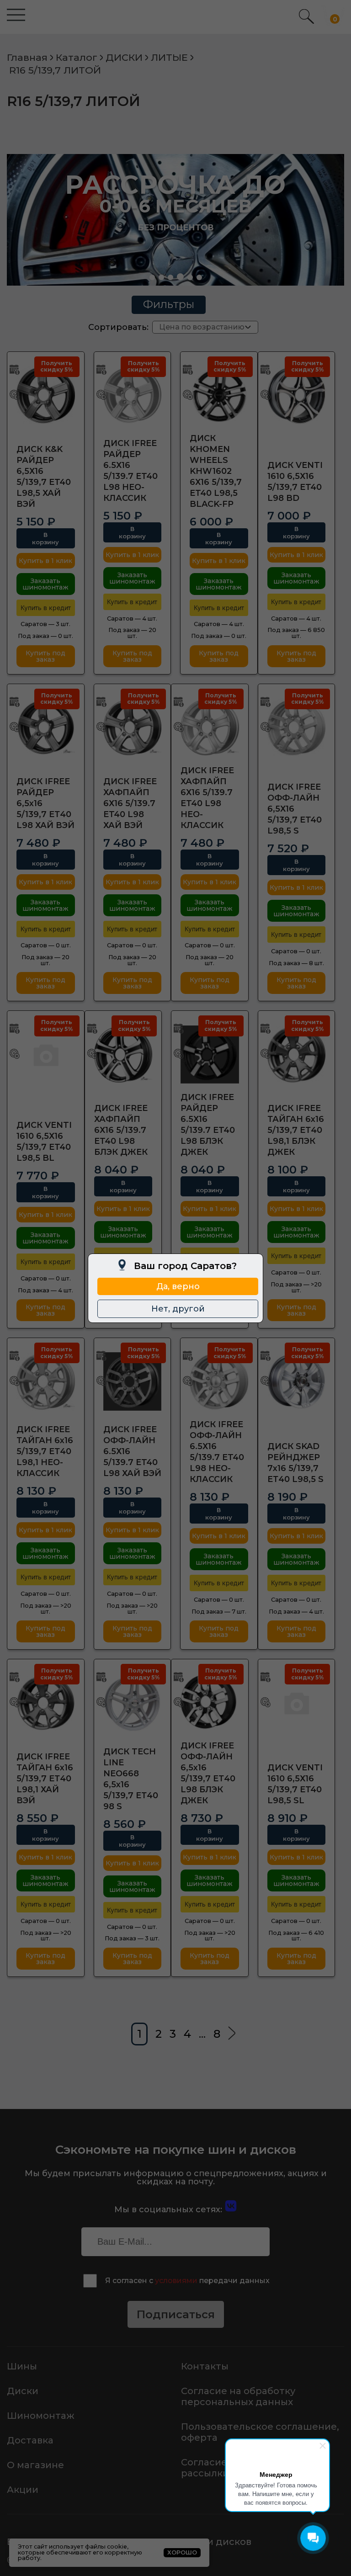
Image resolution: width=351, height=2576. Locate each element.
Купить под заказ (45, 656)
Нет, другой (178, 1309)
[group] (175, 220)
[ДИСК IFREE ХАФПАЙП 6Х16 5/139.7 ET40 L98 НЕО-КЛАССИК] (210, 728)
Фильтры (169, 304)
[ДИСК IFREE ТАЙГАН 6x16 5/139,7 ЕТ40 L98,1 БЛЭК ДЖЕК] (297, 1054)
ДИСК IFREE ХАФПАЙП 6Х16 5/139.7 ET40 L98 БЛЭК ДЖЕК (121, 1130)
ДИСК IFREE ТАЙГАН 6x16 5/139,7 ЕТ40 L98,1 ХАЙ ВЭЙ (45, 1779)
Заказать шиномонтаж (45, 584)
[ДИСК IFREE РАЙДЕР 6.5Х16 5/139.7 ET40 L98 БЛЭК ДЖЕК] (210, 1054)
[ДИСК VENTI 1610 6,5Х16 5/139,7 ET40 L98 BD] (297, 395)
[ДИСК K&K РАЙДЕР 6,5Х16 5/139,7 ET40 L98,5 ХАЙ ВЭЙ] (46, 395)
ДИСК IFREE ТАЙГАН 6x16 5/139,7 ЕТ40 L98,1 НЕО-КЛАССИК (45, 1451)
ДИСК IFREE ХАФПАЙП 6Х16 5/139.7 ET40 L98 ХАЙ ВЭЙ (130, 803)
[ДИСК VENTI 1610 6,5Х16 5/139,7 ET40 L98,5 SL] (297, 1703)
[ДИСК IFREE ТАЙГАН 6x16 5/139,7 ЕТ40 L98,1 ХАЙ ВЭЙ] (46, 1703)
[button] (152, 277)
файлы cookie (106, 2547)
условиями (176, 2281)
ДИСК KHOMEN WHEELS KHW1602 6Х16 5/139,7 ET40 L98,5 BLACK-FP (216, 471)
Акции (23, 2490)
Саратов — (45, 624)
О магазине (35, 2465)
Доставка (30, 2440)
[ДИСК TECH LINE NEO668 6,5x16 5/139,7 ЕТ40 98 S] (133, 1703)
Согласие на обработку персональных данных (238, 2396)
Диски (23, 2391)
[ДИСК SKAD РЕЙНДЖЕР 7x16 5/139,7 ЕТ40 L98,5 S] (297, 1381)
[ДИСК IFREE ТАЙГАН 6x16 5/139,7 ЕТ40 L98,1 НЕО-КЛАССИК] (46, 1381)
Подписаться (176, 2314)
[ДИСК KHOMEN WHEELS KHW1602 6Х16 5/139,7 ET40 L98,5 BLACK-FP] (219, 395)
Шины (22, 2366)
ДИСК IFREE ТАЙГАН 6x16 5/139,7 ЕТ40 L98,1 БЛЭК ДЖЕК (296, 1130)
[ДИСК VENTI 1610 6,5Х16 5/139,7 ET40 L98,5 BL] (46, 1054)
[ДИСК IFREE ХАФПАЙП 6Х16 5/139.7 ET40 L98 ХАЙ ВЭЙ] (133, 728)
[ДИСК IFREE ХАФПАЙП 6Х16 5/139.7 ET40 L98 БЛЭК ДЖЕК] (123, 1054)
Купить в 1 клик (45, 561)
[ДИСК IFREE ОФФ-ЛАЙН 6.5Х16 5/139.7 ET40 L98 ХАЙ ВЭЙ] (133, 1381)
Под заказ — (45, 636)
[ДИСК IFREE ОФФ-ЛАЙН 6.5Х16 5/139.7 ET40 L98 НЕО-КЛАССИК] (219, 1381)
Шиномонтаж (41, 2416)
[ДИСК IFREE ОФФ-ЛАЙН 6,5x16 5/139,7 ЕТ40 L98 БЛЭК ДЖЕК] (210, 1703)
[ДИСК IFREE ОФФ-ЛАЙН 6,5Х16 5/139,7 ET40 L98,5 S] (297, 728)
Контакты (205, 2366)
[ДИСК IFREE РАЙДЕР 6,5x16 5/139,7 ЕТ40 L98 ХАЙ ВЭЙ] (46, 728)
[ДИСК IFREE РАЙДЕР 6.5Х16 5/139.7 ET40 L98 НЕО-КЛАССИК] (133, 395)
